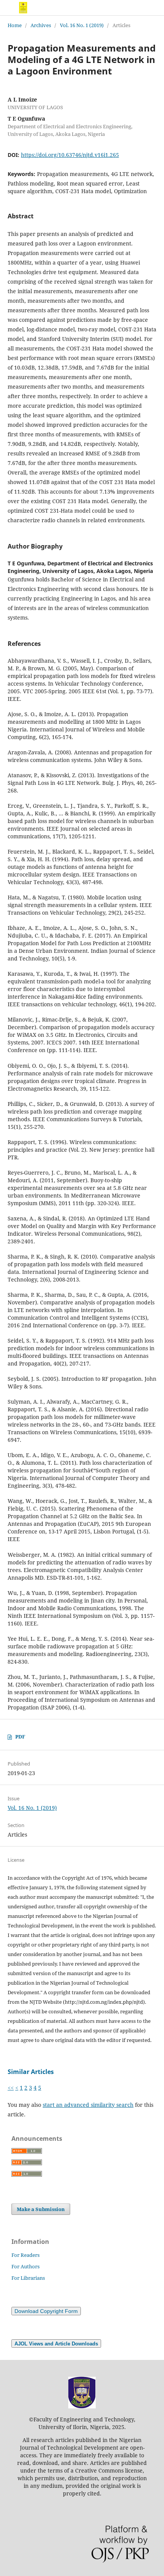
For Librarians (28, 2278)
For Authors (26, 2266)
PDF (20, 1737)
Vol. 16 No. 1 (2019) (82, 25)
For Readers (26, 2255)
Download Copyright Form (46, 2311)
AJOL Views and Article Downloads (56, 2344)
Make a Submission (41, 2209)
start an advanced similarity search (88, 2105)
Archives (41, 25)
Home (15, 25)
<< (11, 2088)
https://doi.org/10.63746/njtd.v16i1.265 (70, 155)
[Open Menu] (8, 8)
